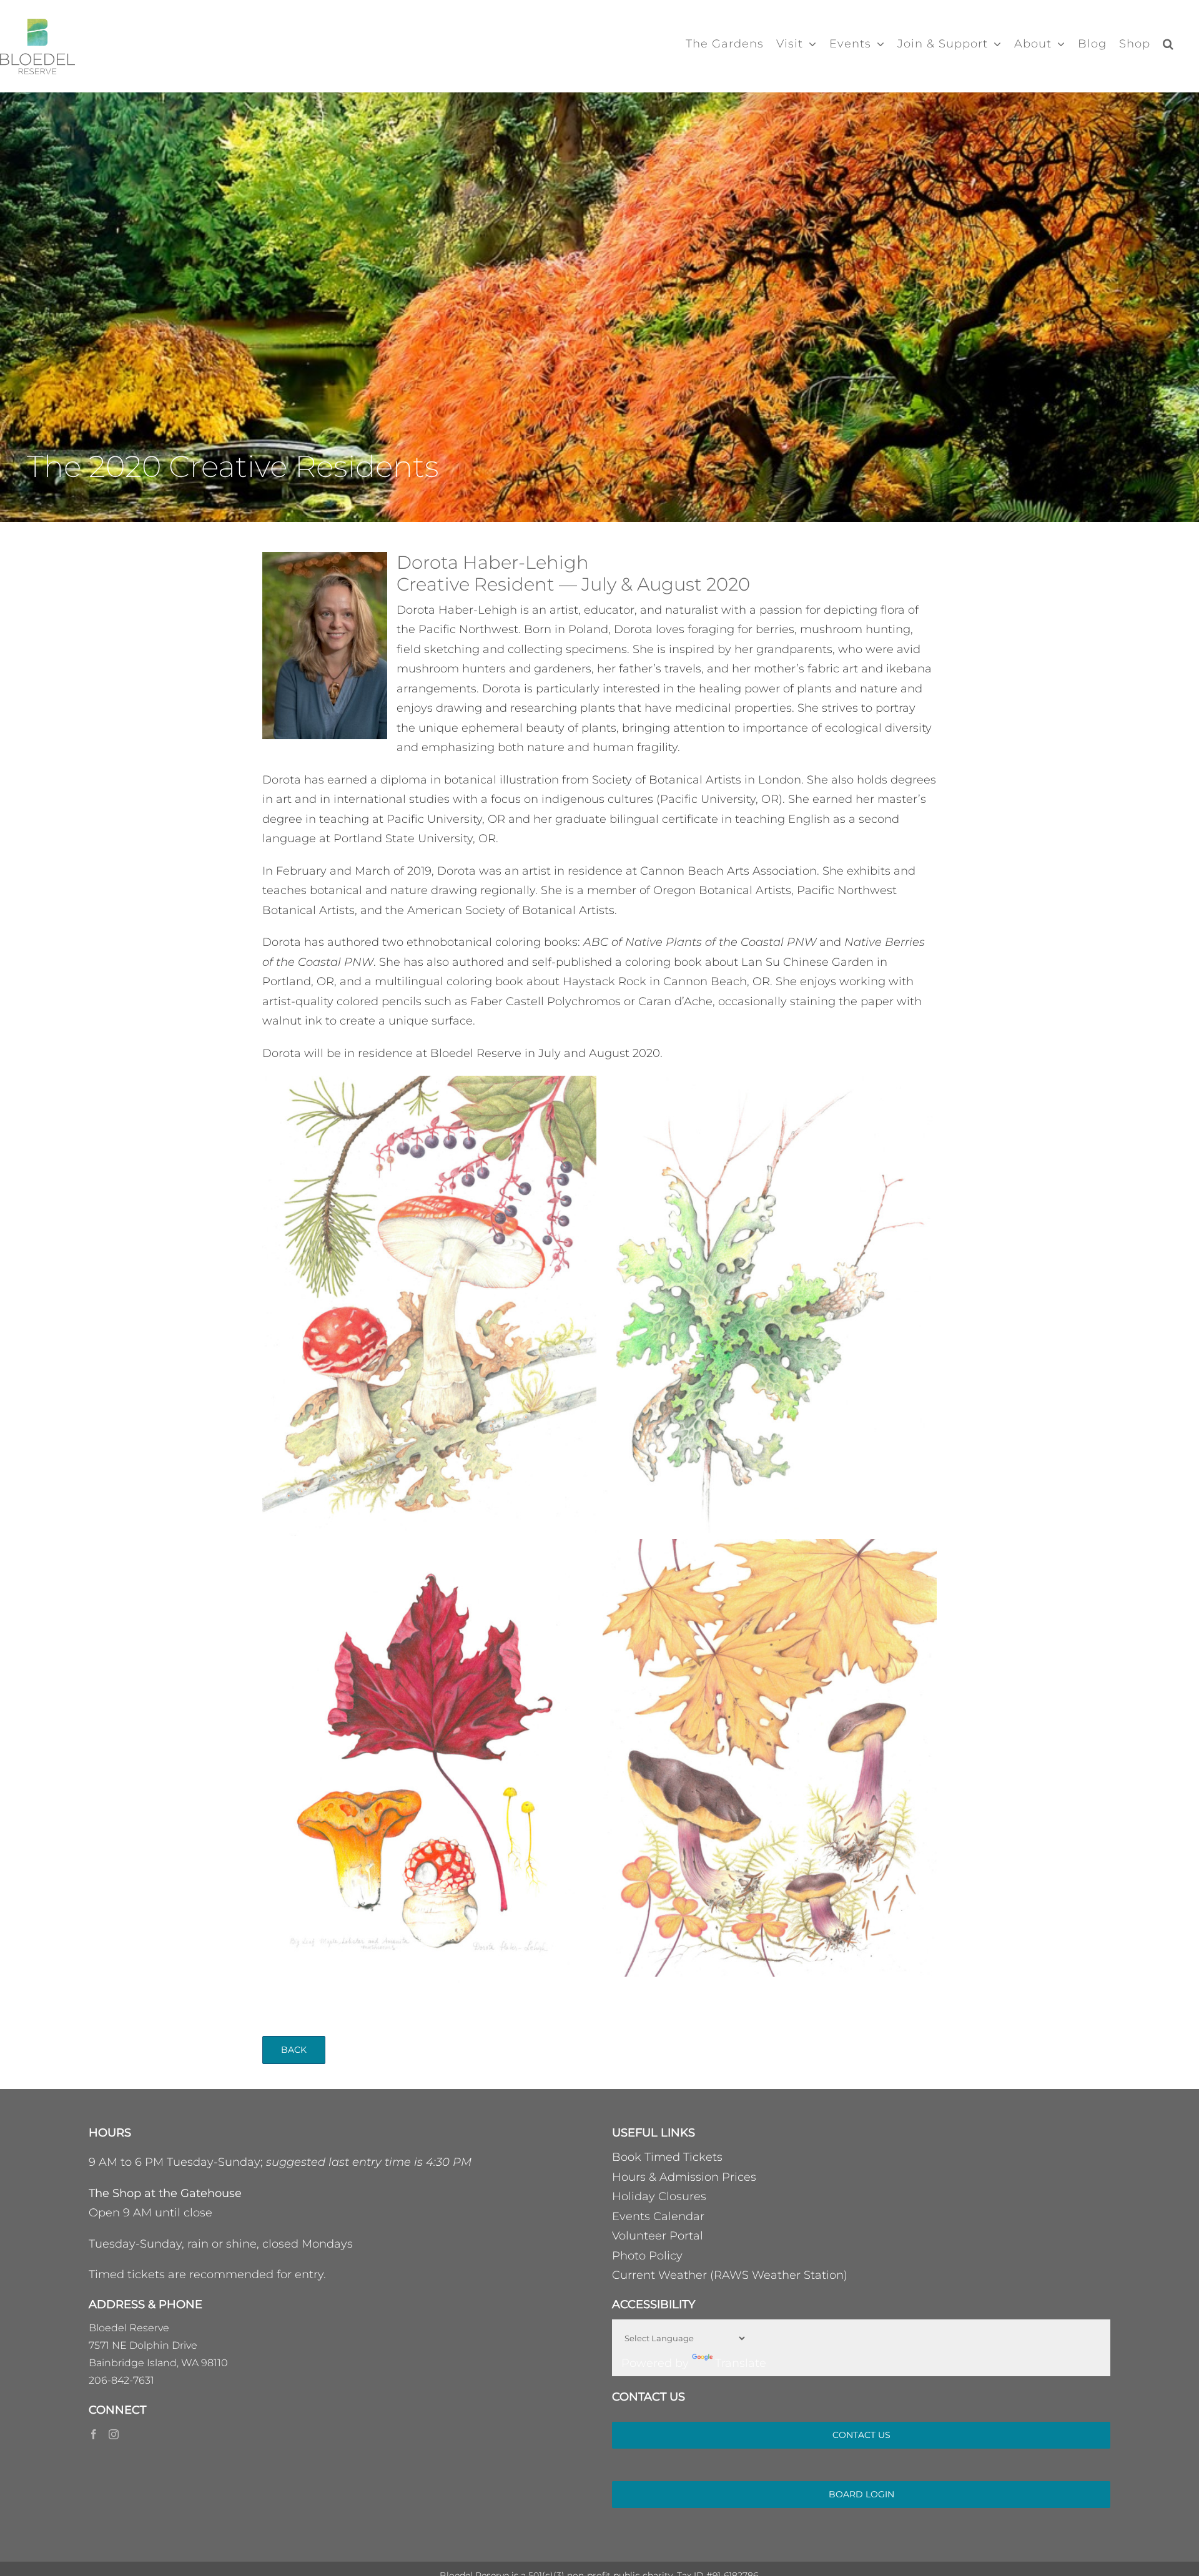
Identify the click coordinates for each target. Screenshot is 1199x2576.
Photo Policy (647, 2256)
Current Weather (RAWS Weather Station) (730, 2275)
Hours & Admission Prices (684, 2177)
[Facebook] (94, 2434)
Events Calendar (658, 2216)
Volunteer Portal (658, 2236)
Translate (741, 2363)
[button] (1168, 44)
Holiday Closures (659, 2196)
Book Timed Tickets (667, 2157)
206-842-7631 (121, 2380)
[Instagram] (114, 2434)
